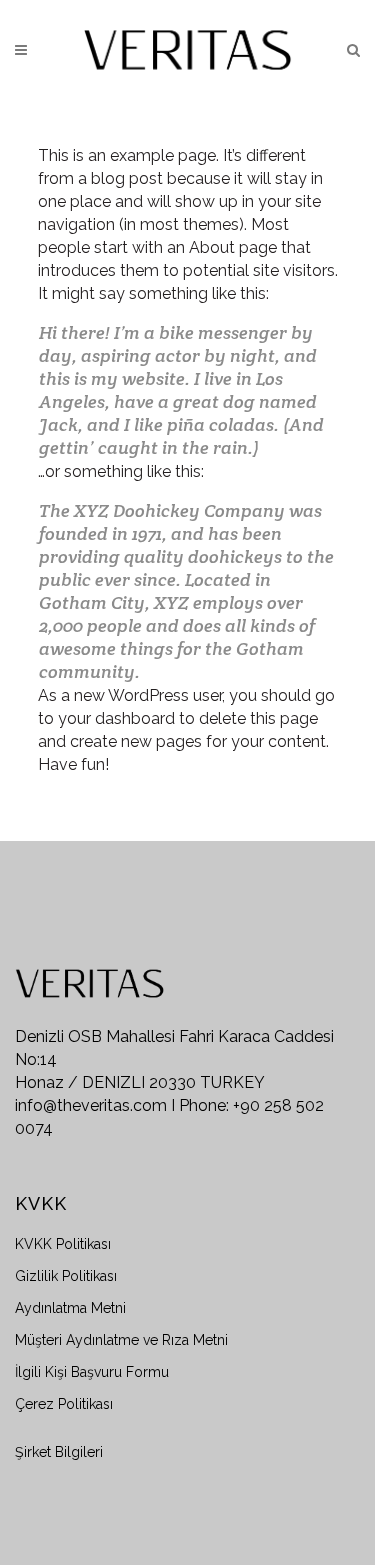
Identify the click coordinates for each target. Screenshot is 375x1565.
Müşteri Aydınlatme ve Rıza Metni (121, 1340)
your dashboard (116, 718)
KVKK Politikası (63, 1244)
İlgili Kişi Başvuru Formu (92, 1372)
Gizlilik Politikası (66, 1276)
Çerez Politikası (64, 1404)
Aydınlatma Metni (70, 1308)
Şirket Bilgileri (59, 1452)
